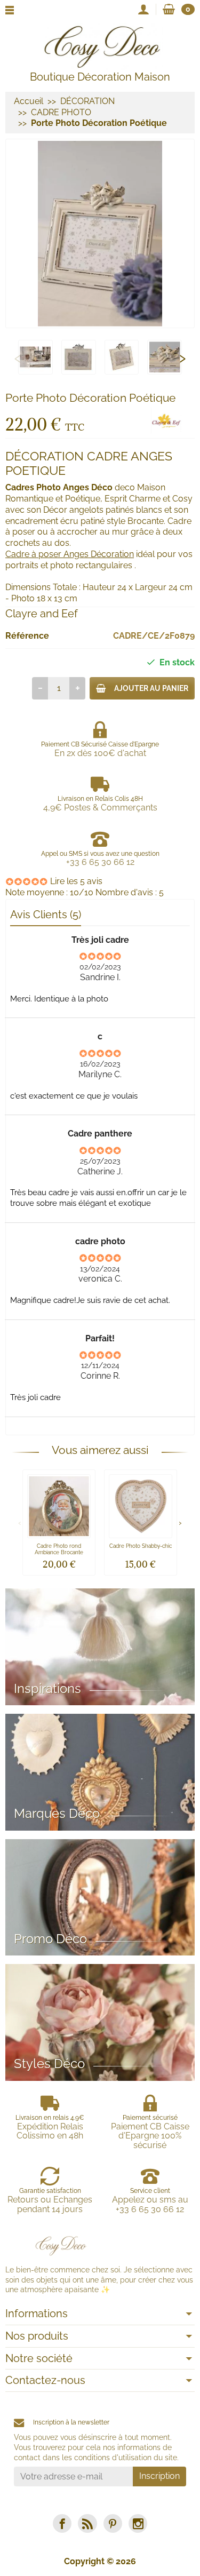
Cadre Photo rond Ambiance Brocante (59, 1549)
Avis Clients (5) (46, 915)
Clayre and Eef (42, 614)
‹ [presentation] (18, 357)
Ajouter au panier (151, 688)
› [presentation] (182, 357)
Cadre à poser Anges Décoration (70, 554)
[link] (62, 2523)
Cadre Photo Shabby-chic (141, 1546)
